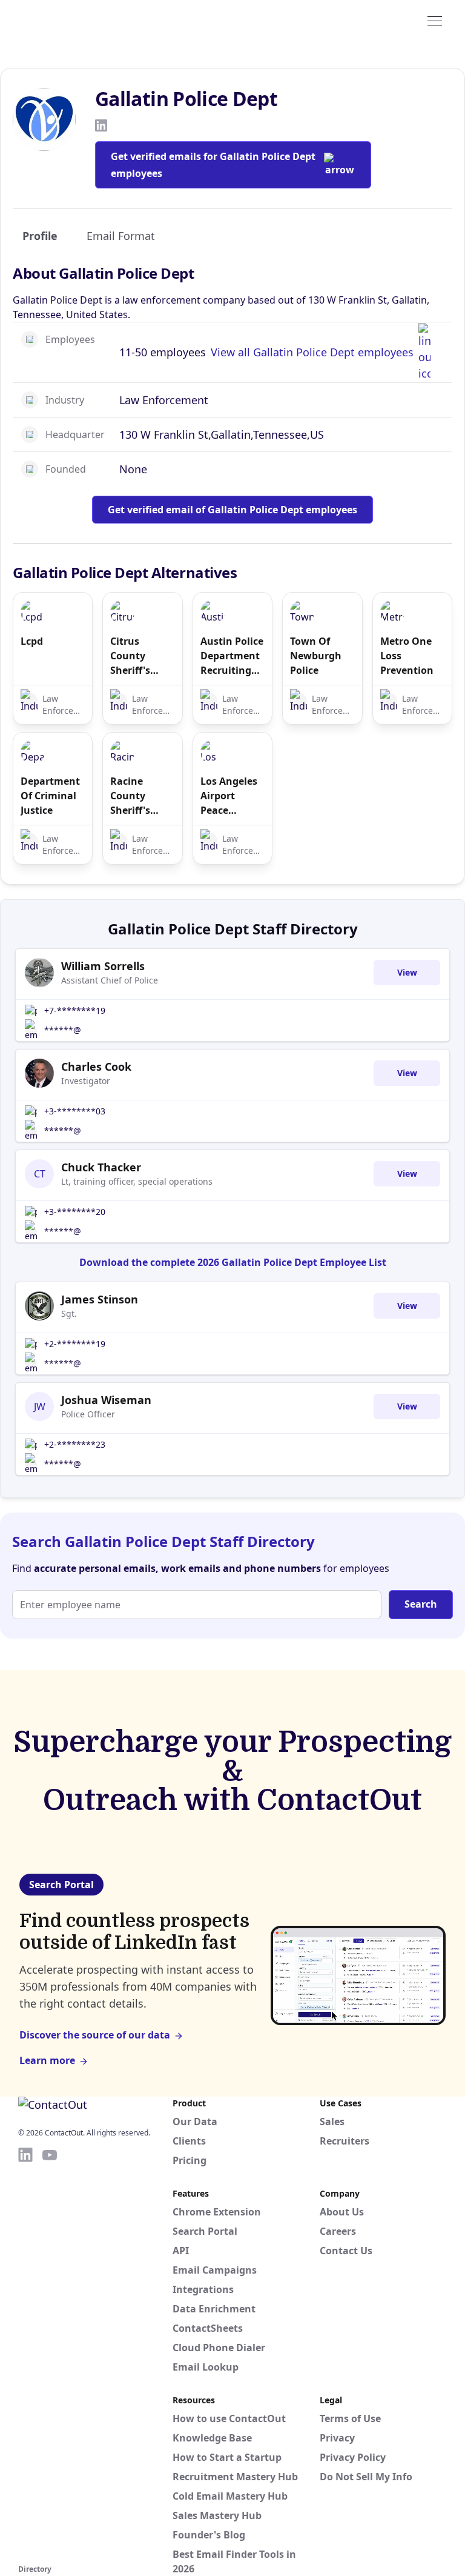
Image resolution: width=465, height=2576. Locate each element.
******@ (63, 1030)
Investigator (86, 1081)
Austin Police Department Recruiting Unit (232, 656)
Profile (40, 236)
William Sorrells (103, 966)
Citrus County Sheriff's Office (130, 656)
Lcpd (32, 641)
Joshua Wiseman (106, 1400)
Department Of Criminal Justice (50, 796)
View (407, 972)
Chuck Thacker (101, 1167)
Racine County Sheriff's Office (130, 796)
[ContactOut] (77, 20)
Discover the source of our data (95, 2035)
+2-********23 (75, 1444)
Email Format (121, 236)
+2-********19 (75, 1344)
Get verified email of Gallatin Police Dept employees (232, 510)
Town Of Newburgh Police (316, 656)
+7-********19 (75, 1010)
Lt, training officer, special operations (137, 1181)
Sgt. (69, 1313)
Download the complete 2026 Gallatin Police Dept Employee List (233, 1262)
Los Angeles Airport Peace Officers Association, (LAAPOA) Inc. (230, 796)
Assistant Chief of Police (110, 980)
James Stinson (100, 1299)
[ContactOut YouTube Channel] (50, 2354)
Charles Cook (96, 1067)
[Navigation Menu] (435, 20)
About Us (342, 2212)
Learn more (47, 2060)
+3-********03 (75, 1111)
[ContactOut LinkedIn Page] (25, 2354)
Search (421, 1604)
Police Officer (88, 1414)
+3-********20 (75, 1212)
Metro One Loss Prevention (407, 656)
